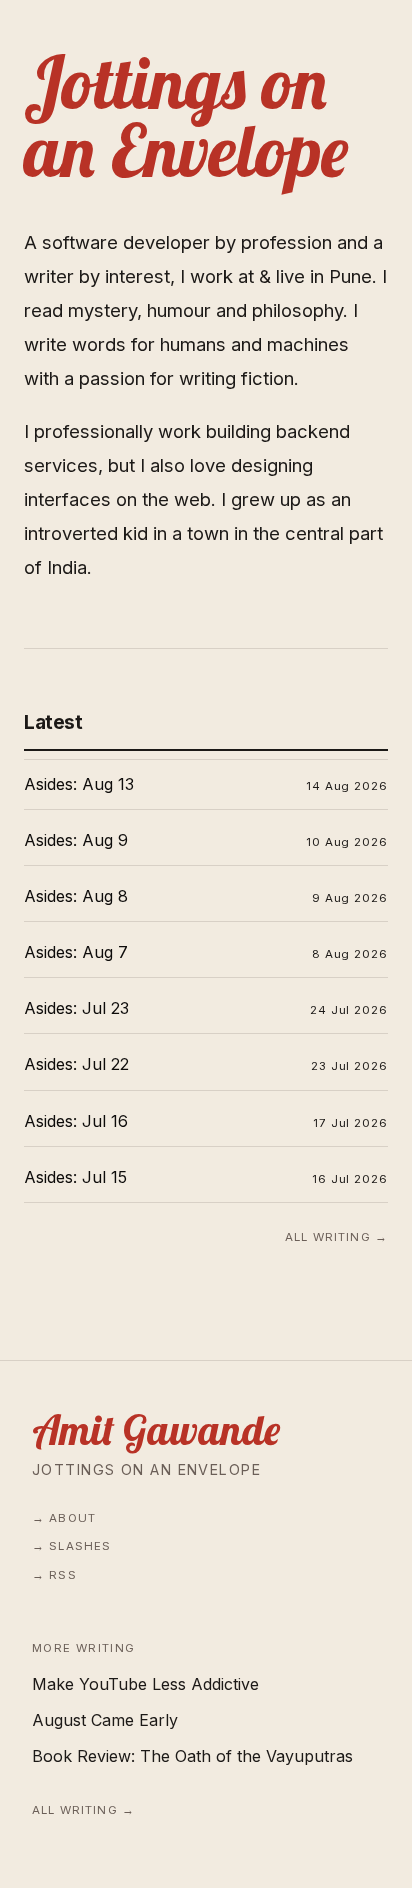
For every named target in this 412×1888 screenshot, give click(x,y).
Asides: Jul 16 (76, 1121)
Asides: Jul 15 (75, 1177)
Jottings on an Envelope (146, 1469)
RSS (62, 1575)
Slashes (80, 1546)
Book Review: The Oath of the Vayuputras (192, 1756)
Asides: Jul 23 (76, 1008)
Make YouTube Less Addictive (145, 1684)
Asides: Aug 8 (76, 896)
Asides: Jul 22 (76, 1064)
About (72, 1518)
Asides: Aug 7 (76, 952)
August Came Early (105, 1720)
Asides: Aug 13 (79, 784)
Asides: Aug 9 (76, 840)
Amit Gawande (156, 1430)
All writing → (336, 1237)
